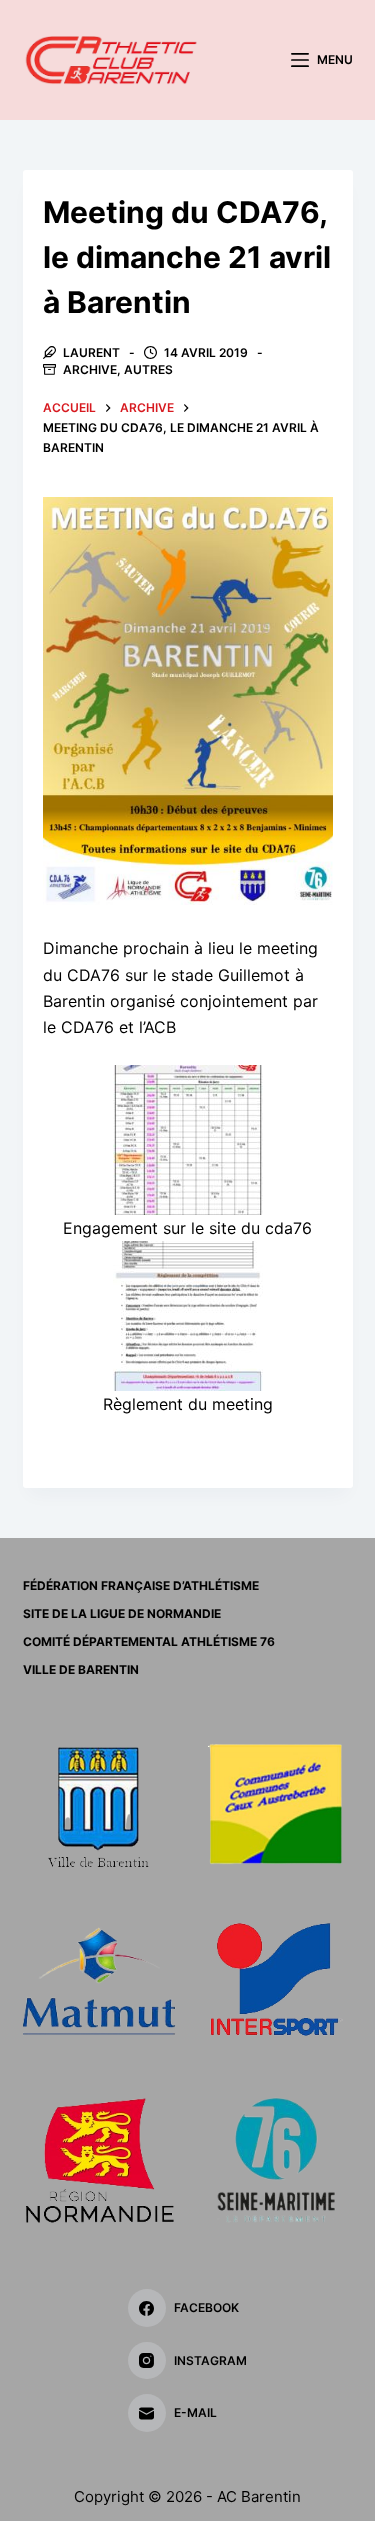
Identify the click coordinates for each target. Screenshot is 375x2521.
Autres (148, 369)
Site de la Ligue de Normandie (122, 1613)
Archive (90, 369)
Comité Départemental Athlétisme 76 (149, 1641)
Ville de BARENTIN (81, 1669)
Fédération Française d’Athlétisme (141, 1585)
